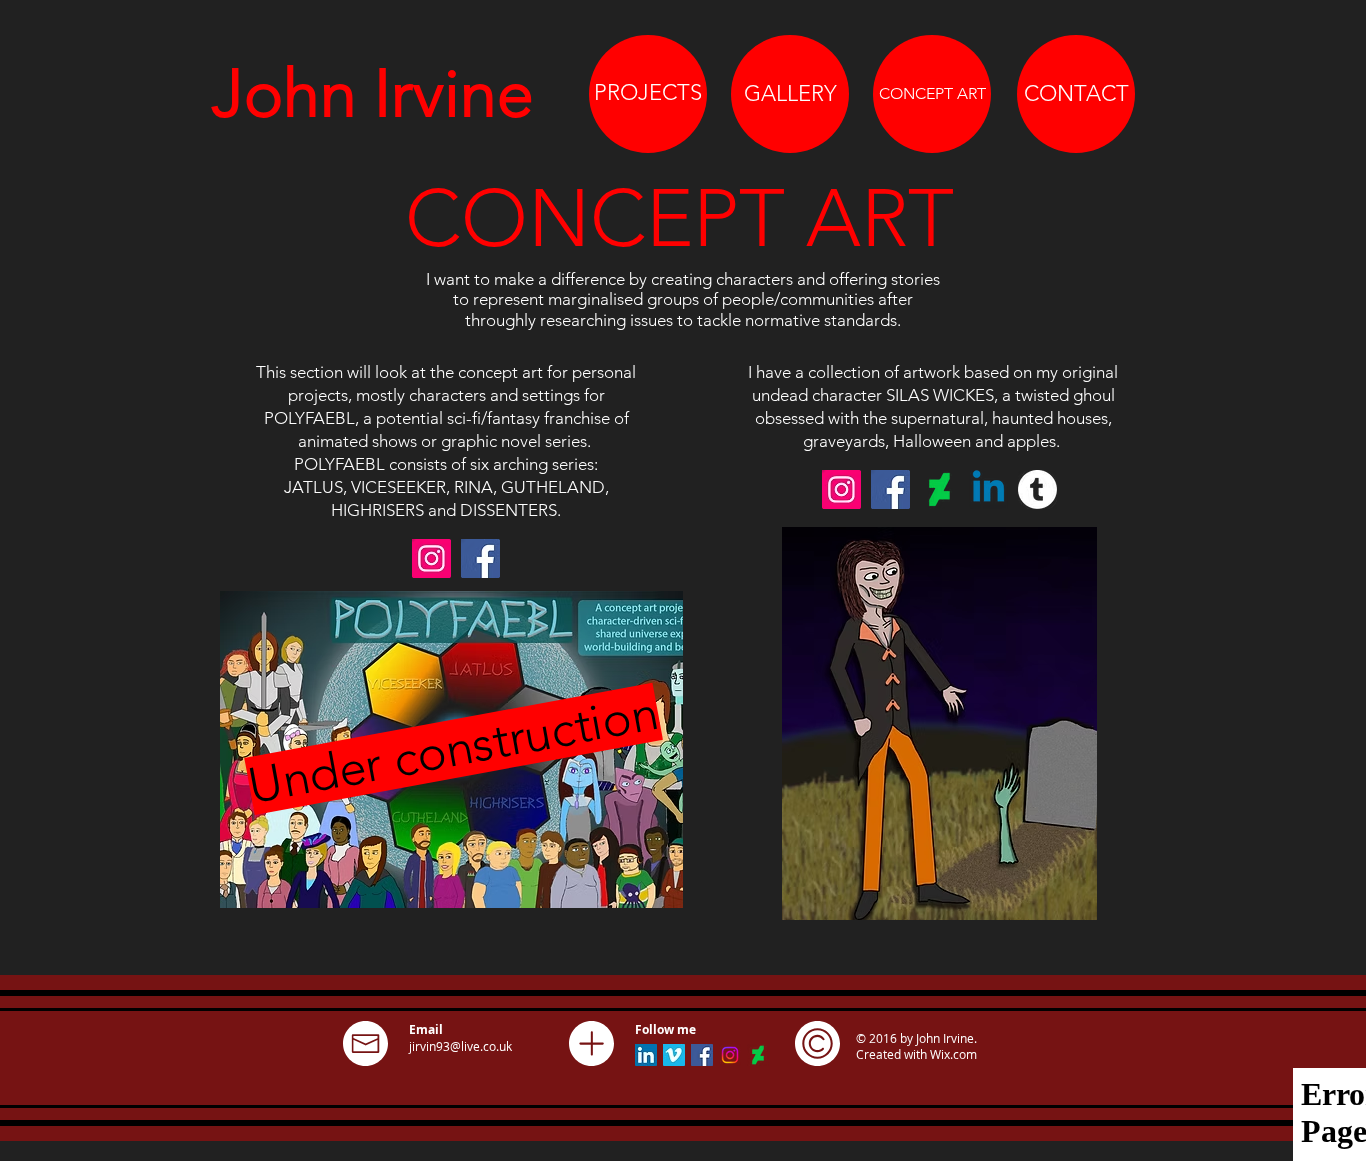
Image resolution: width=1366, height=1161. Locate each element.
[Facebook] (480, 558)
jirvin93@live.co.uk (460, 1046)
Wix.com (953, 1054)
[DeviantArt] (939, 489)
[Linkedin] (988, 489)
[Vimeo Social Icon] (674, 1055)
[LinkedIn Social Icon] (646, 1055)
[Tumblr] (1037, 489)
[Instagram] (431, 558)
